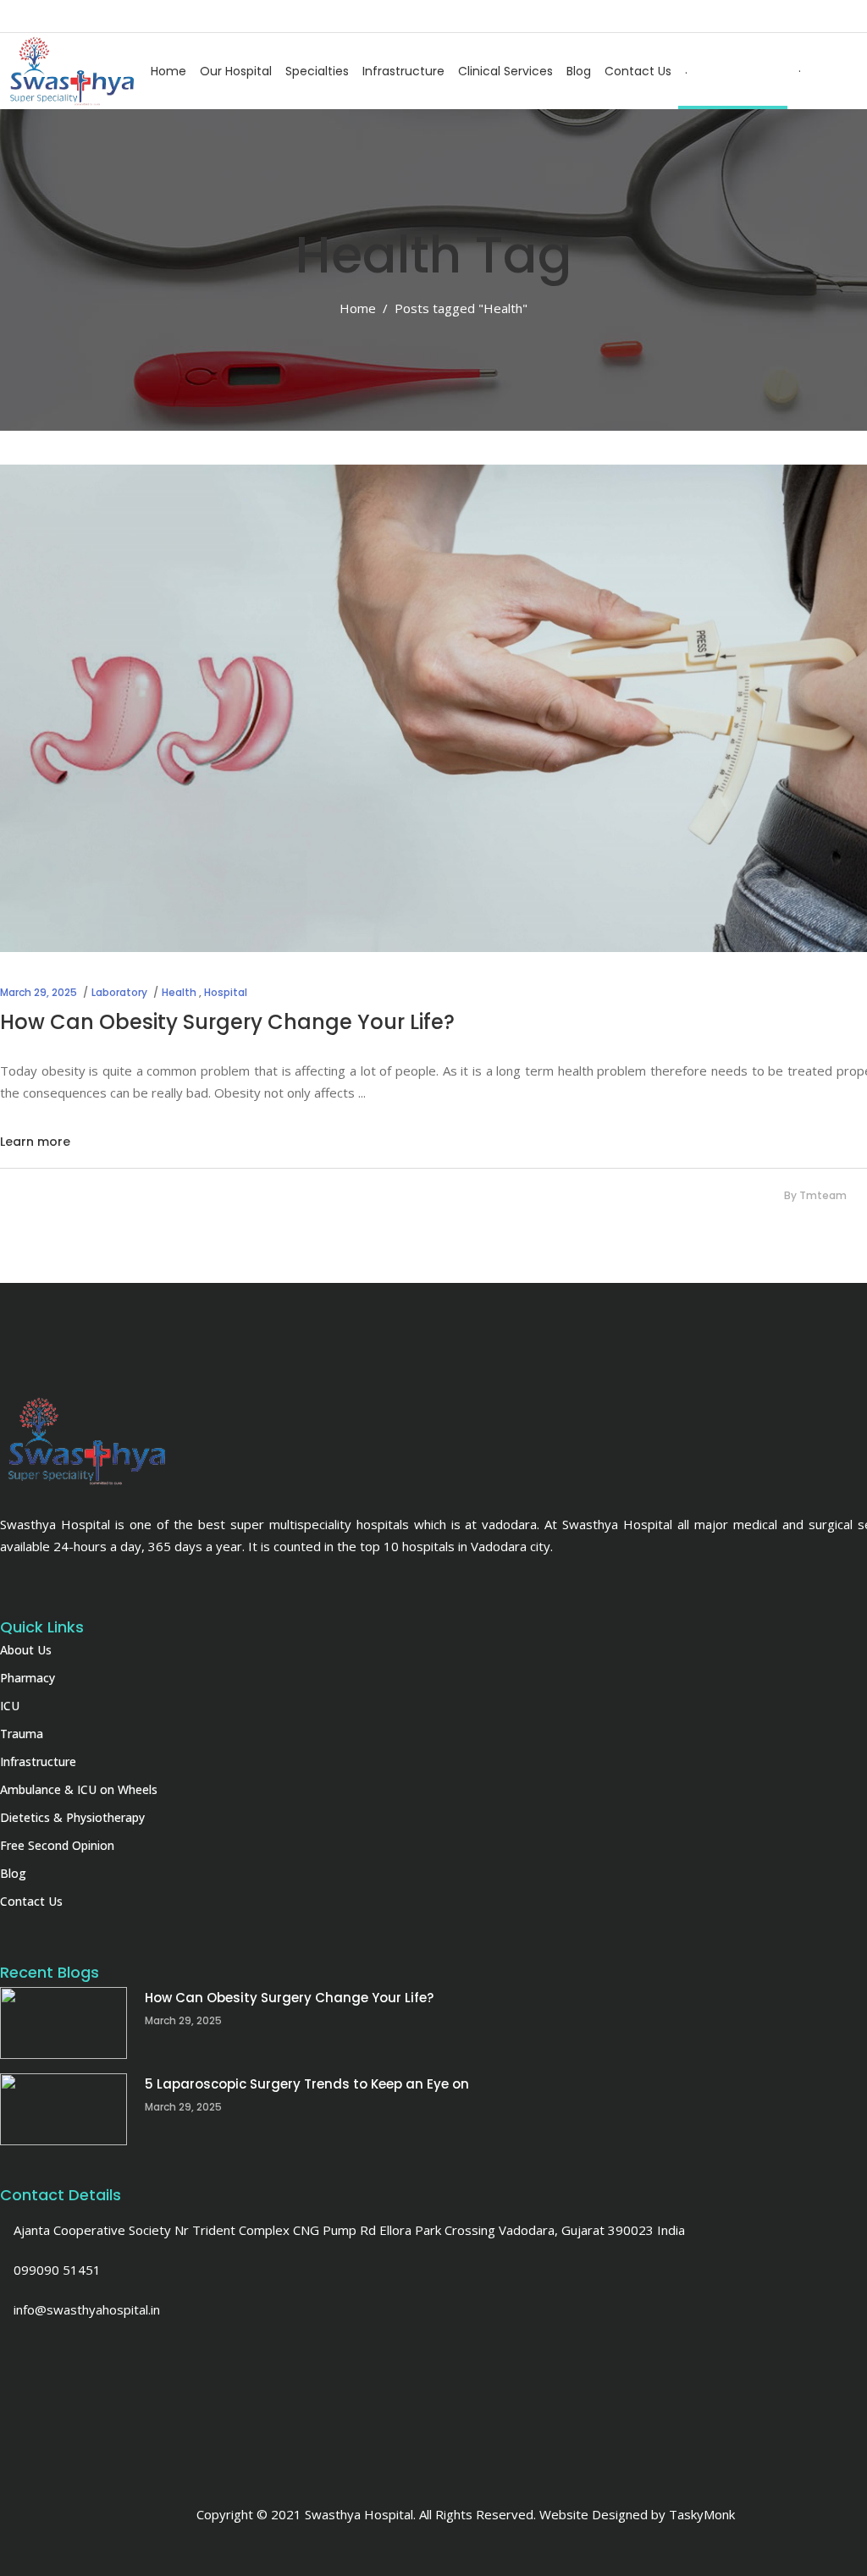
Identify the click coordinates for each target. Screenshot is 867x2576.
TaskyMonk (702, 2514)
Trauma (22, 1734)
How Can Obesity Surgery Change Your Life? (227, 1022)
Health (179, 992)
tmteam (823, 1195)
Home (358, 308)
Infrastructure (38, 1761)
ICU (10, 1706)
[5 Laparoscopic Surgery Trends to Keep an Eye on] (64, 2109)
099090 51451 (55, 2270)
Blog (13, 1873)
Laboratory (119, 992)
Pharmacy (28, 1678)
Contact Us (31, 1901)
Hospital (226, 992)
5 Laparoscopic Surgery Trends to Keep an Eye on (307, 2084)
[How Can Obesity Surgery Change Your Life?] (64, 2023)
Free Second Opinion (57, 1845)
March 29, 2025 (39, 992)
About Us (26, 1650)
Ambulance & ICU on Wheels (79, 1789)
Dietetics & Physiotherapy (72, 1817)
